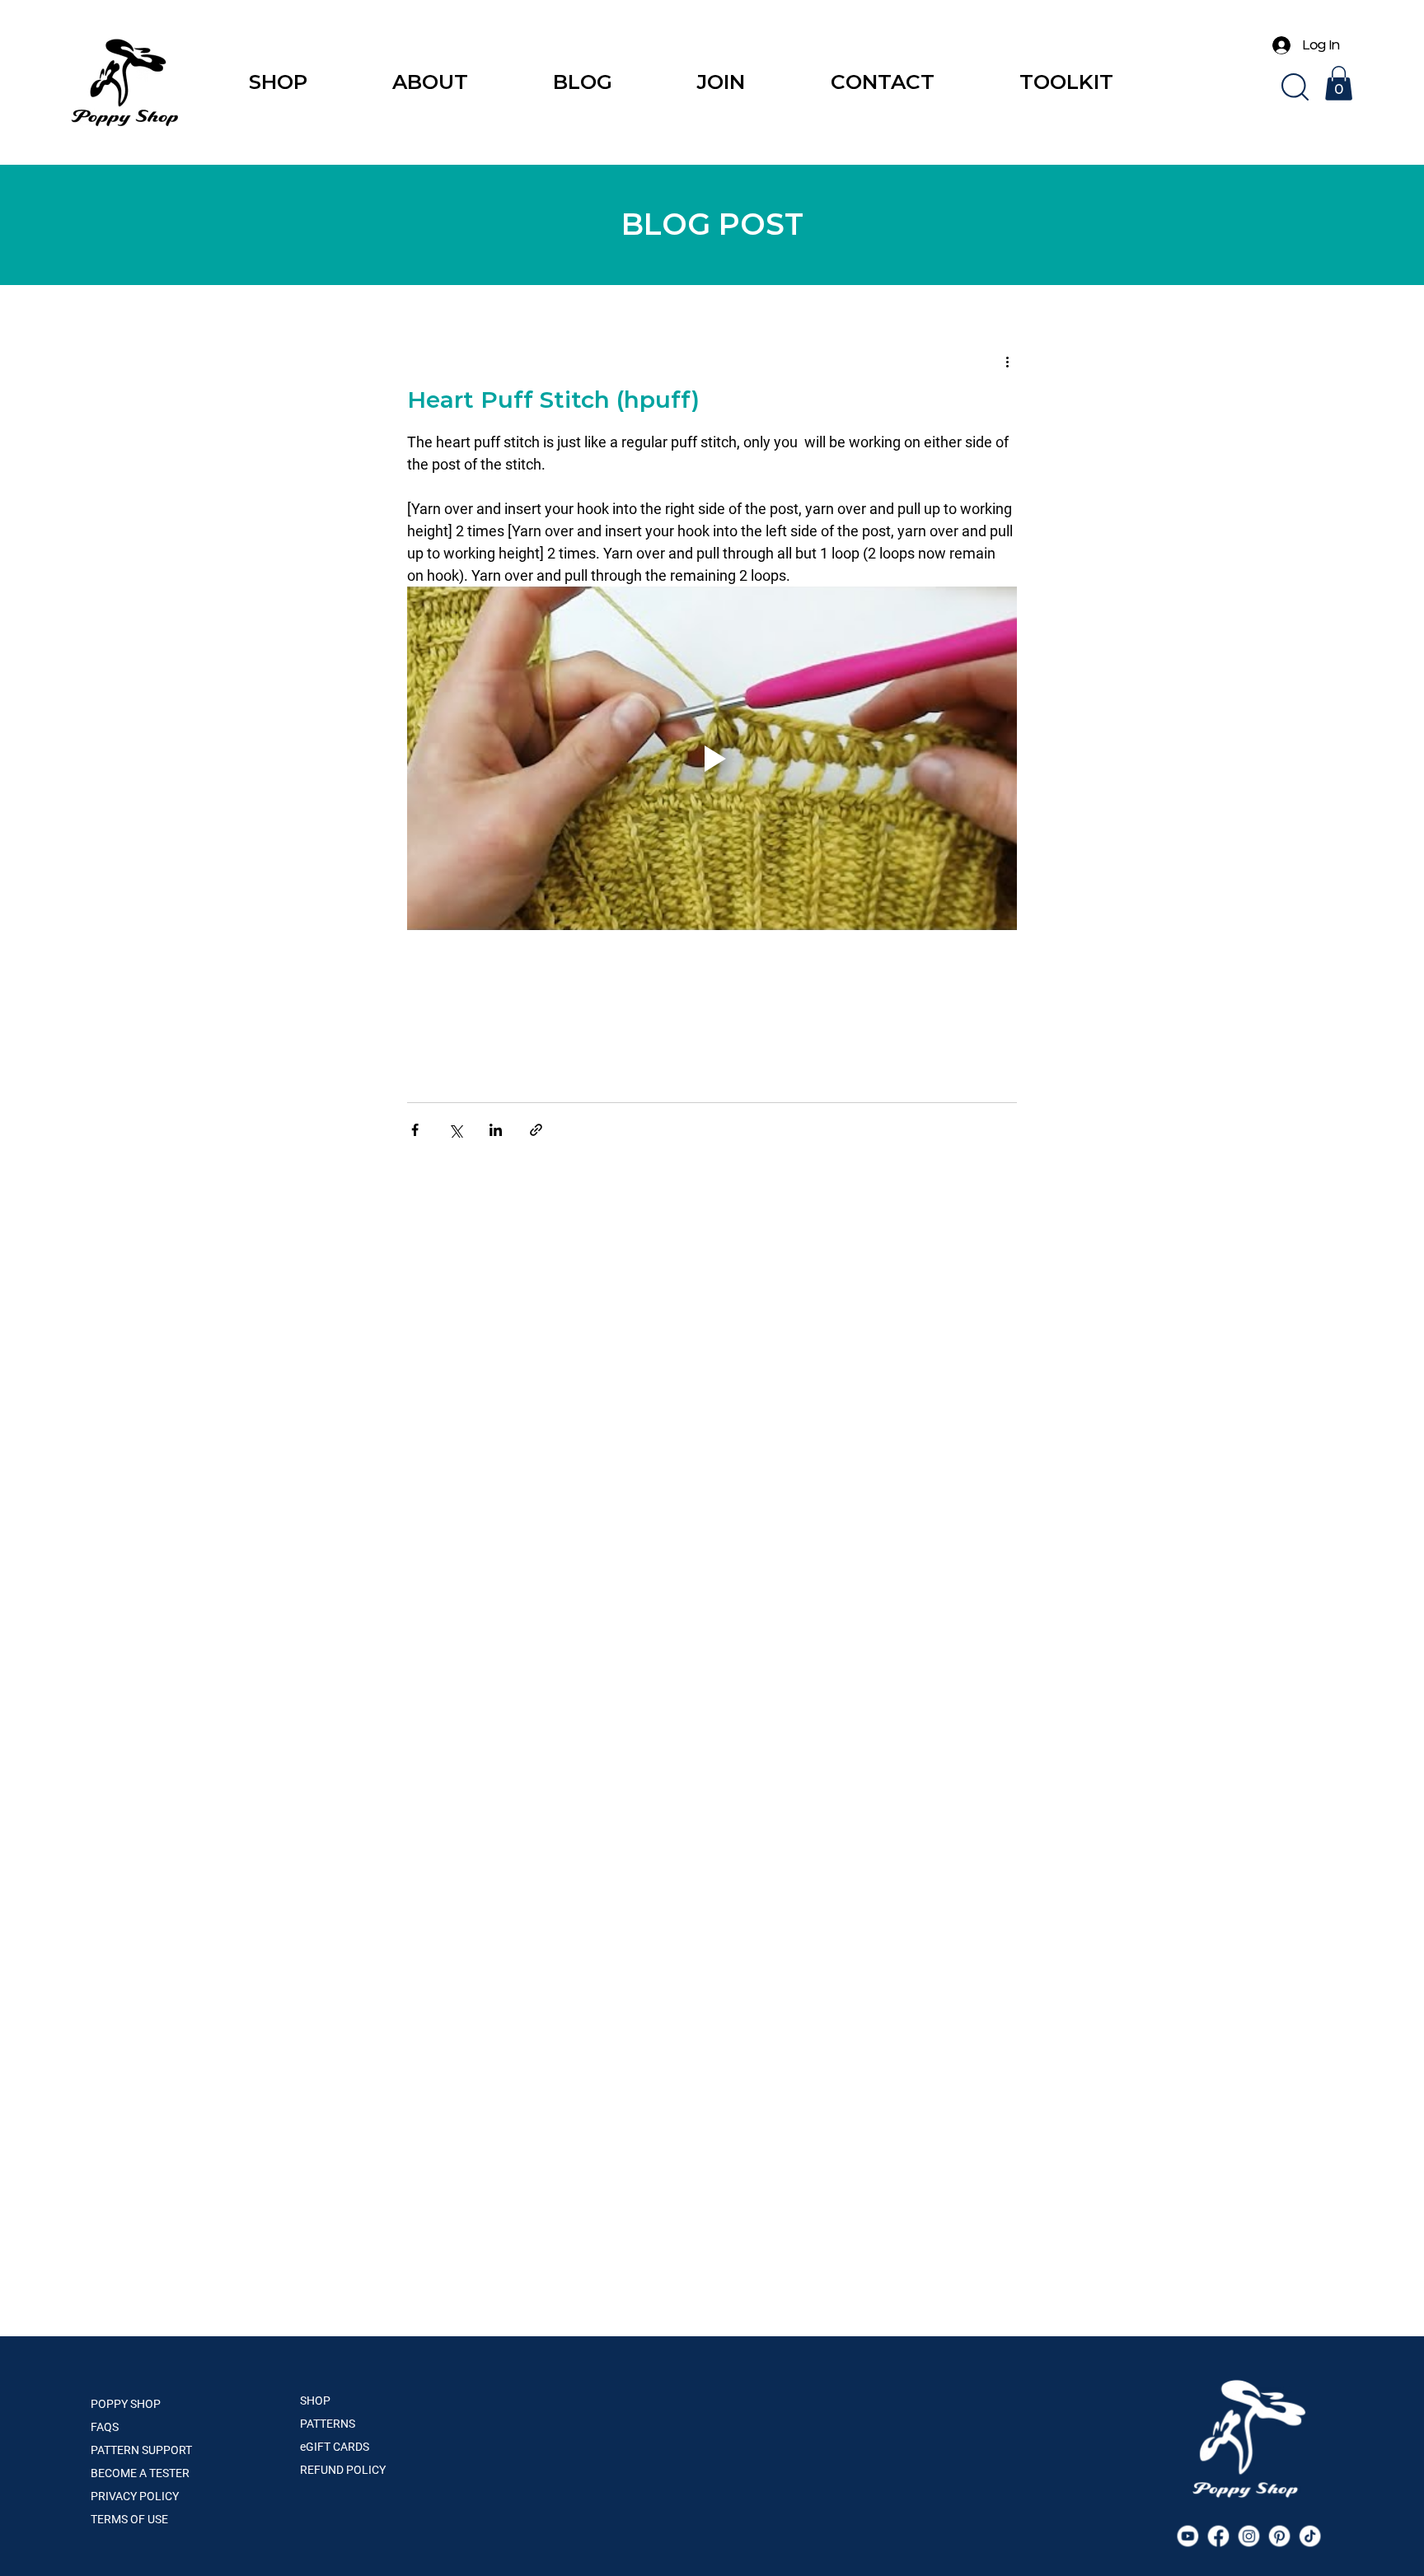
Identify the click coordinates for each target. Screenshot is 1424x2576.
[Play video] (712, 758)
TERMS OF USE (129, 2519)
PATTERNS (328, 2424)
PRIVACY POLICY (135, 2496)
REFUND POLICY (343, 2470)
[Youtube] (1187, 2536)
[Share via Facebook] (415, 1130)
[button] (1295, 87)
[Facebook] (1218, 2536)
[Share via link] (536, 1130)
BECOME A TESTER (140, 2473)
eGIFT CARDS (335, 2447)
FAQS (105, 2427)
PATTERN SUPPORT (141, 2450)
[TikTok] (1310, 2536)
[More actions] (1007, 361)
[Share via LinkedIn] (496, 1130)
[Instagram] (1249, 2536)
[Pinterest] (1280, 2536)
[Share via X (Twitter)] (455, 1130)
